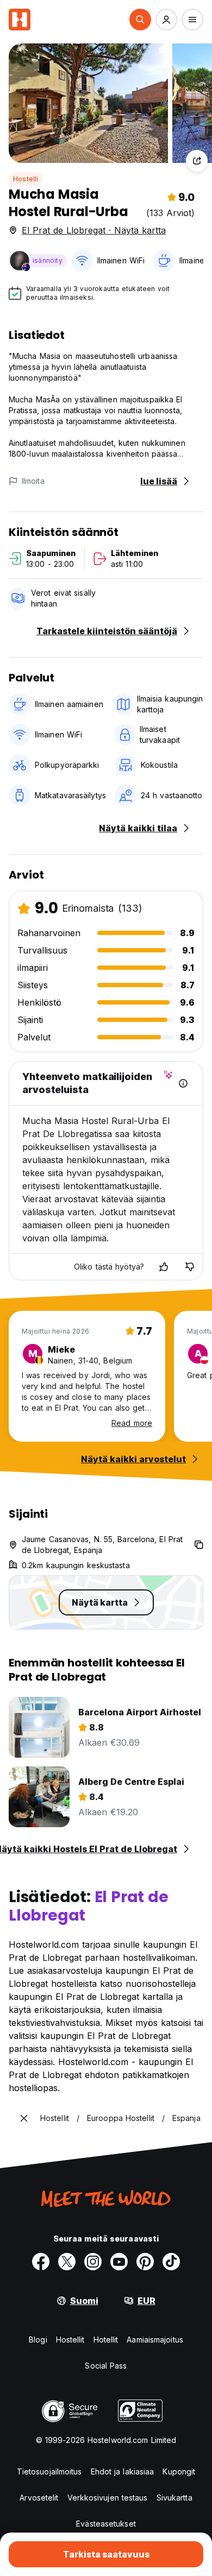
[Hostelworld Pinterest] (145, 2262)
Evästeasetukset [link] (106, 2524)
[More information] (183, 1083)
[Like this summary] (164, 1267)
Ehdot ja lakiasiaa (123, 2471)
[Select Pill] (140, 20)
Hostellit (70, 2340)
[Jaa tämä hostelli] (197, 161)
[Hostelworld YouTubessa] (119, 2262)
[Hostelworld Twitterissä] (67, 2262)
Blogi (38, 2340)
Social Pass (106, 2366)
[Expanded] (24, 2118)
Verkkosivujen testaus (108, 2498)
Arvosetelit (39, 2498)
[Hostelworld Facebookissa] (41, 2262)
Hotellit (106, 2340)
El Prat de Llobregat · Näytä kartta (94, 230)
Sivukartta (174, 2498)
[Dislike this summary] (190, 1267)
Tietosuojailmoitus (49, 2471)
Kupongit (179, 2471)
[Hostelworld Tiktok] (171, 2262)
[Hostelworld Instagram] (93, 2262)
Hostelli (26, 179)
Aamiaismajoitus (155, 2340)
